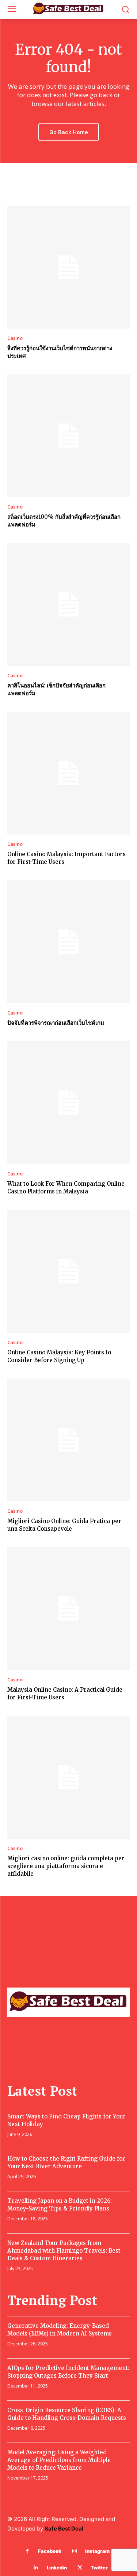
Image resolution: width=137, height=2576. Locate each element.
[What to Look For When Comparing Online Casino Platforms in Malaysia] (68, 1103)
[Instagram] (74, 2551)
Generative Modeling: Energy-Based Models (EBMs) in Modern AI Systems (60, 2330)
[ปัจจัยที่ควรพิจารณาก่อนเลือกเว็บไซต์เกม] (68, 942)
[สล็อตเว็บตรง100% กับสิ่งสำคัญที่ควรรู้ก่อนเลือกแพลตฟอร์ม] (68, 436)
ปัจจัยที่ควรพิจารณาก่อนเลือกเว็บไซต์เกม (56, 1023)
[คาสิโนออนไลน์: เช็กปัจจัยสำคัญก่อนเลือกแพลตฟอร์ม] (68, 604)
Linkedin (57, 2568)
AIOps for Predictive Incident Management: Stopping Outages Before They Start (68, 2372)
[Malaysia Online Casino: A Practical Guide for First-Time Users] (68, 1609)
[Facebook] (27, 2551)
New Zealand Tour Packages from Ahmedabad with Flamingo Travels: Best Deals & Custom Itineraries (64, 2251)
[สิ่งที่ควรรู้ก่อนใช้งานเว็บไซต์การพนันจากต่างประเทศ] (68, 267)
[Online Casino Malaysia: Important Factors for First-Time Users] (68, 773)
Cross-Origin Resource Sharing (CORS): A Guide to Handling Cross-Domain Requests (67, 2414)
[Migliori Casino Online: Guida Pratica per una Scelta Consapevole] (68, 1440)
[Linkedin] (36, 2568)
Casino (15, 338)
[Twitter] (80, 2568)
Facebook (50, 2551)
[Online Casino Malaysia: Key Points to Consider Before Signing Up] (68, 1271)
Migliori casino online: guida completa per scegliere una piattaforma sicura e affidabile (66, 1866)
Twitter (99, 2568)
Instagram (97, 2551)
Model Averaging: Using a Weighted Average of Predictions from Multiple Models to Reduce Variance (59, 2460)
